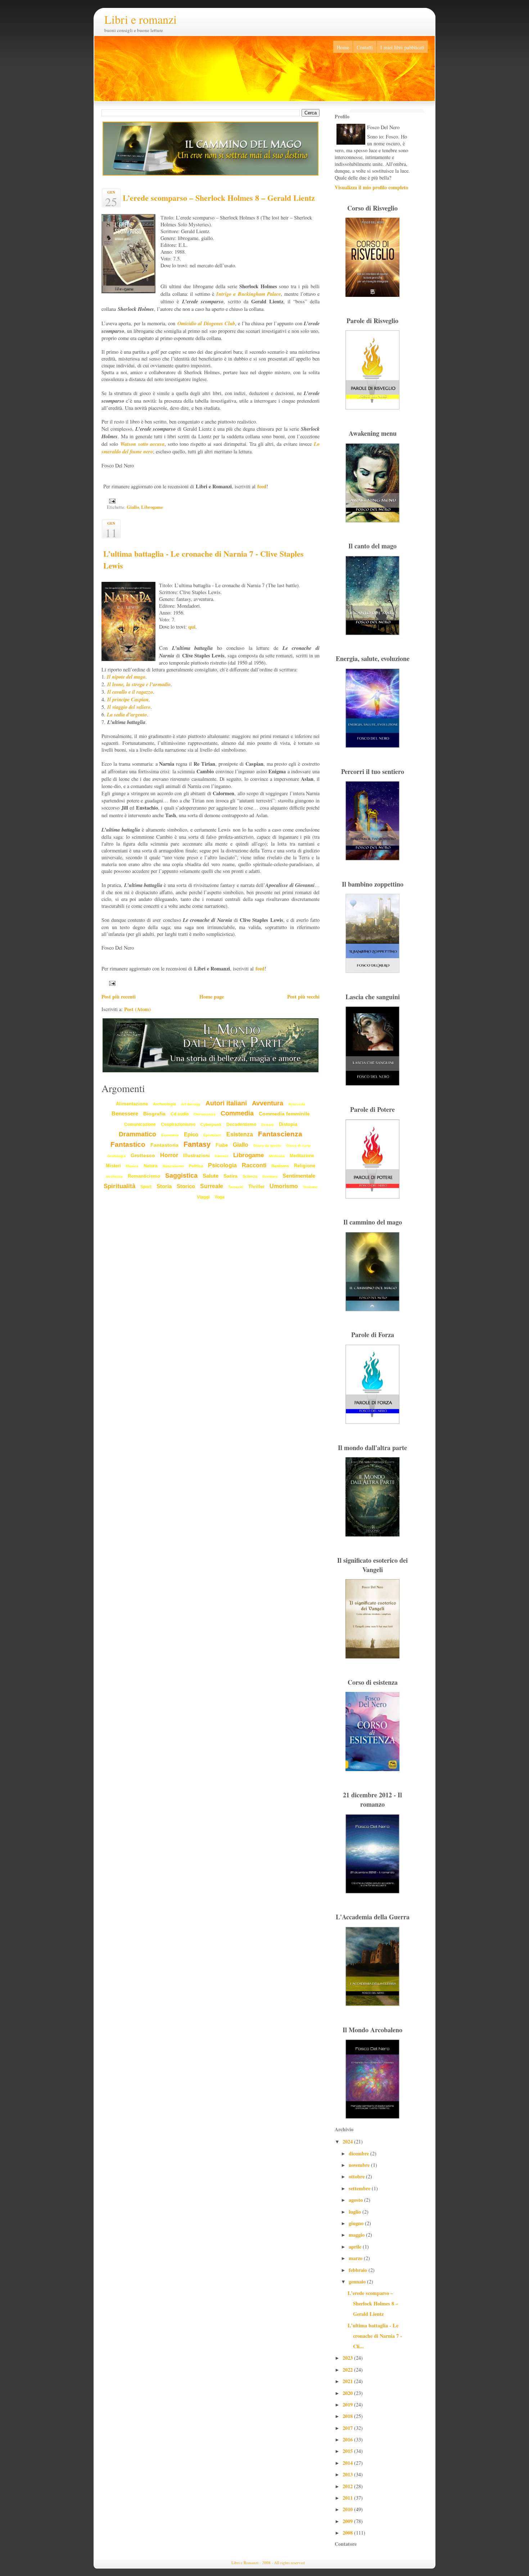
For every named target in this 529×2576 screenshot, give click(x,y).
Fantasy (197, 1144)
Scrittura (270, 1176)
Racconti (254, 1165)
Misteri (113, 1166)
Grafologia (116, 1156)
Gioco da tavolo (267, 1146)
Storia (164, 1186)
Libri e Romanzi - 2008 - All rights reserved (268, 2563)
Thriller (256, 1187)
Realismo (280, 1166)
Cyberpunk (211, 1124)
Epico (191, 1134)
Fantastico (128, 1144)
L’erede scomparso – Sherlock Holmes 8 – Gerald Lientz (219, 198)
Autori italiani (226, 1103)
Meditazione (302, 1156)
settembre (360, 2188)
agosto (356, 2200)
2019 (348, 2405)
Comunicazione (140, 1124)
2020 (348, 2393)
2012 (348, 2486)
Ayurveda (297, 1104)
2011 (348, 2498)
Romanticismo (144, 1176)
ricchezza (114, 1176)
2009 (348, 2521)
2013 (348, 2474)
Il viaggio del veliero (129, 707)
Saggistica (181, 1176)
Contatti (365, 47)
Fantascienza (280, 1134)
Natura (151, 1166)
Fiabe (222, 1145)
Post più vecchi (303, 997)
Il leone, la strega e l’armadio (139, 684)
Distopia (288, 1124)
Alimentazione (132, 1104)
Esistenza (240, 1134)
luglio (356, 2212)
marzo (356, 2258)
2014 (348, 2463)
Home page (212, 997)
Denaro (268, 1125)
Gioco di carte (299, 1146)
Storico (186, 1186)
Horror (169, 1155)
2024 (348, 2142)
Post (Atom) (137, 1009)
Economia (170, 1135)
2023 (348, 2358)
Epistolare (212, 1135)
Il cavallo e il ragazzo (130, 692)
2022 (348, 2370)
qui (192, 627)
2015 (348, 2451)
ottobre (357, 2176)
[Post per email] (111, 501)
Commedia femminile (284, 1114)
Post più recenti (119, 997)
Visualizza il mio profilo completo (371, 187)
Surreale (212, 1186)
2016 (348, 2439)
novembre (360, 2165)
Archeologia (164, 1104)
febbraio (359, 2270)
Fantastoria (164, 1145)
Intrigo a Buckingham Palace (249, 294)
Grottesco (143, 1155)
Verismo (310, 1187)
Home (343, 47)
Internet (221, 1156)
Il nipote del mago (126, 677)
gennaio (358, 2281)
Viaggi (203, 1197)
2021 (348, 2381)
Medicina (277, 1156)
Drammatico (137, 1134)
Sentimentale (299, 1176)
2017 (348, 2428)
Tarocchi (236, 1187)
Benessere (125, 1113)
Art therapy (191, 1104)
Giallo (133, 507)
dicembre (360, 2153)
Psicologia (222, 1165)
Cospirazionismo (178, 1124)
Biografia (154, 1114)
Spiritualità (119, 1186)
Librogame (152, 507)
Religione (305, 1166)
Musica (132, 1166)
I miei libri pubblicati (402, 47)
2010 (348, 2509)
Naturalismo (173, 1166)
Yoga (220, 1197)
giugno (357, 2223)
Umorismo (284, 1186)
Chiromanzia (205, 1114)
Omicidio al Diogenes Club (206, 323)
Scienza (250, 1176)
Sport (146, 1187)
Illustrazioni (196, 1156)
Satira (230, 1176)
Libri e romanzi (141, 19)
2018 (348, 2416)
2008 (348, 2533)
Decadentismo (241, 1124)
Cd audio (180, 1114)
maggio (357, 2235)
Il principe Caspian (128, 699)
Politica (196, 1166)
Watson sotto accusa (142, 444)
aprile (356, 2247)
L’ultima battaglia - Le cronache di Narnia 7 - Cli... (375, 2336)
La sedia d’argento (127, 714)
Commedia (237, 1113)
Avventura (268, 1103)
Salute (211, 1176)
